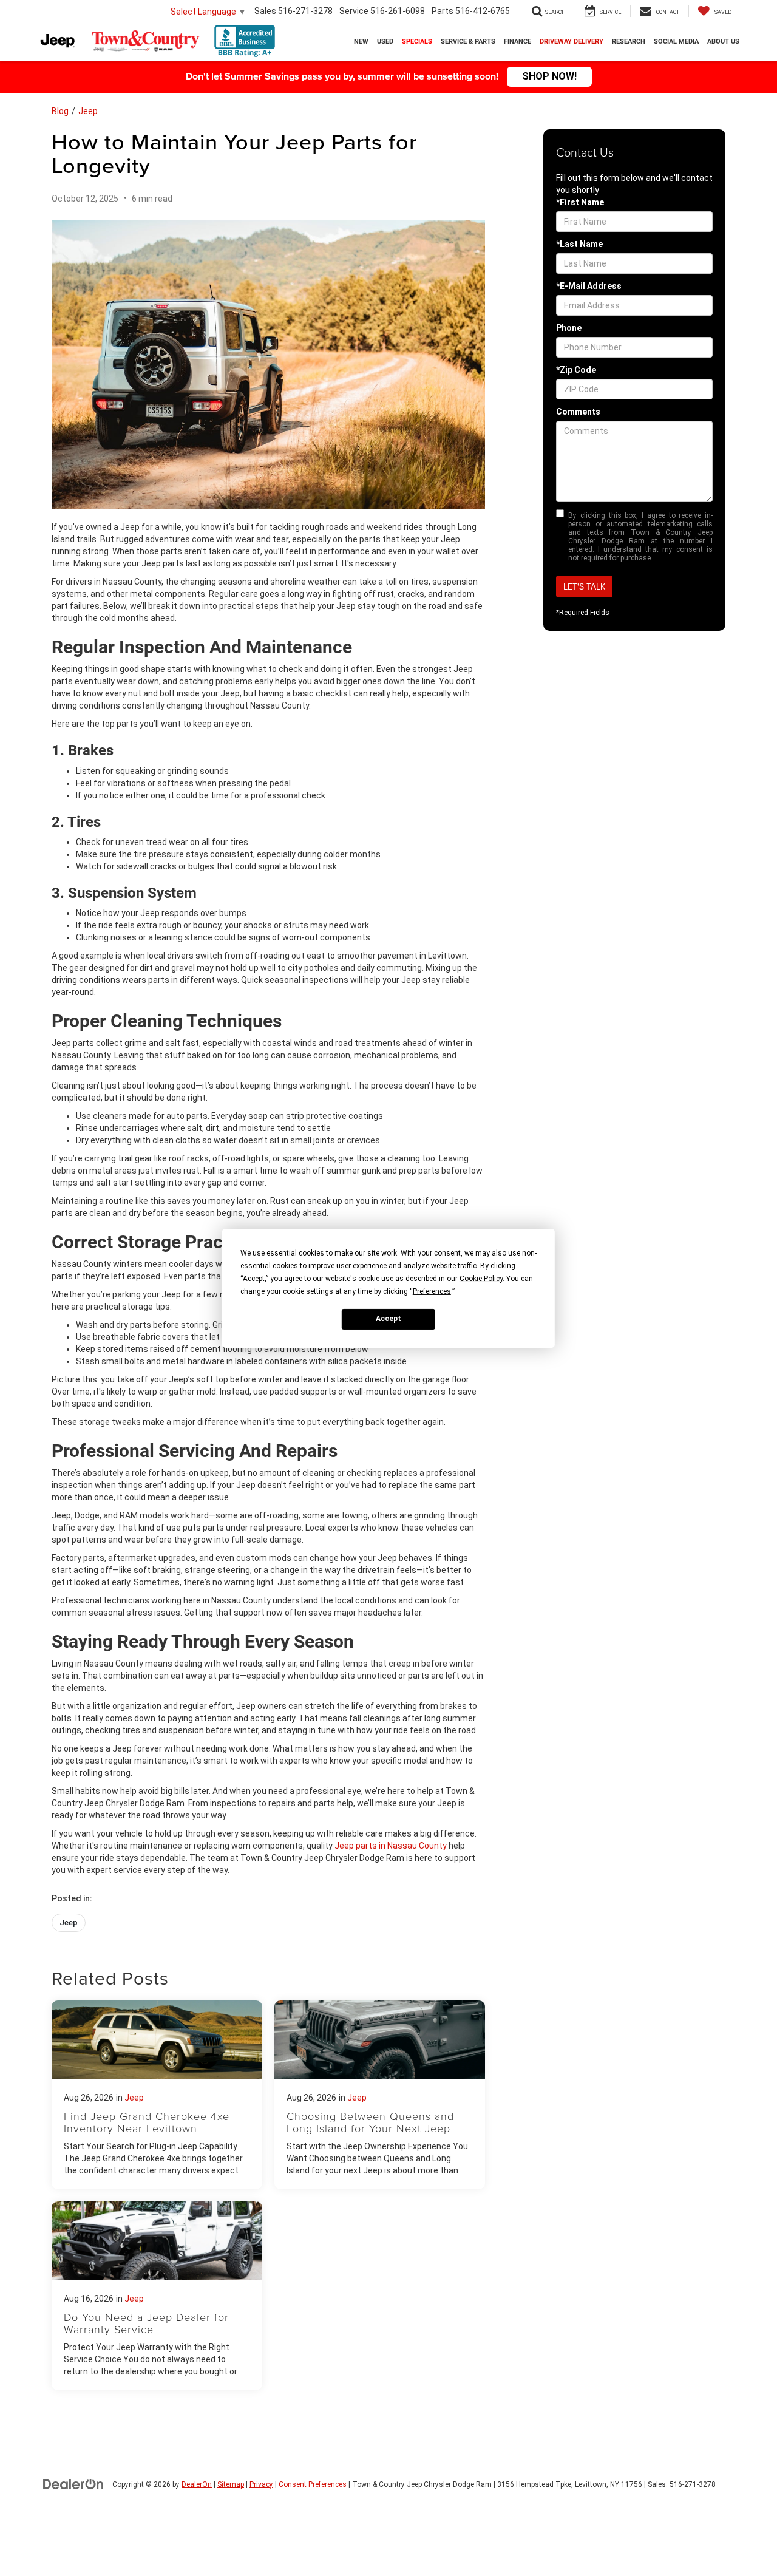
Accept (388, 1319)
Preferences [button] (432, 1291)
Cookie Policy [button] (481, 1278)
